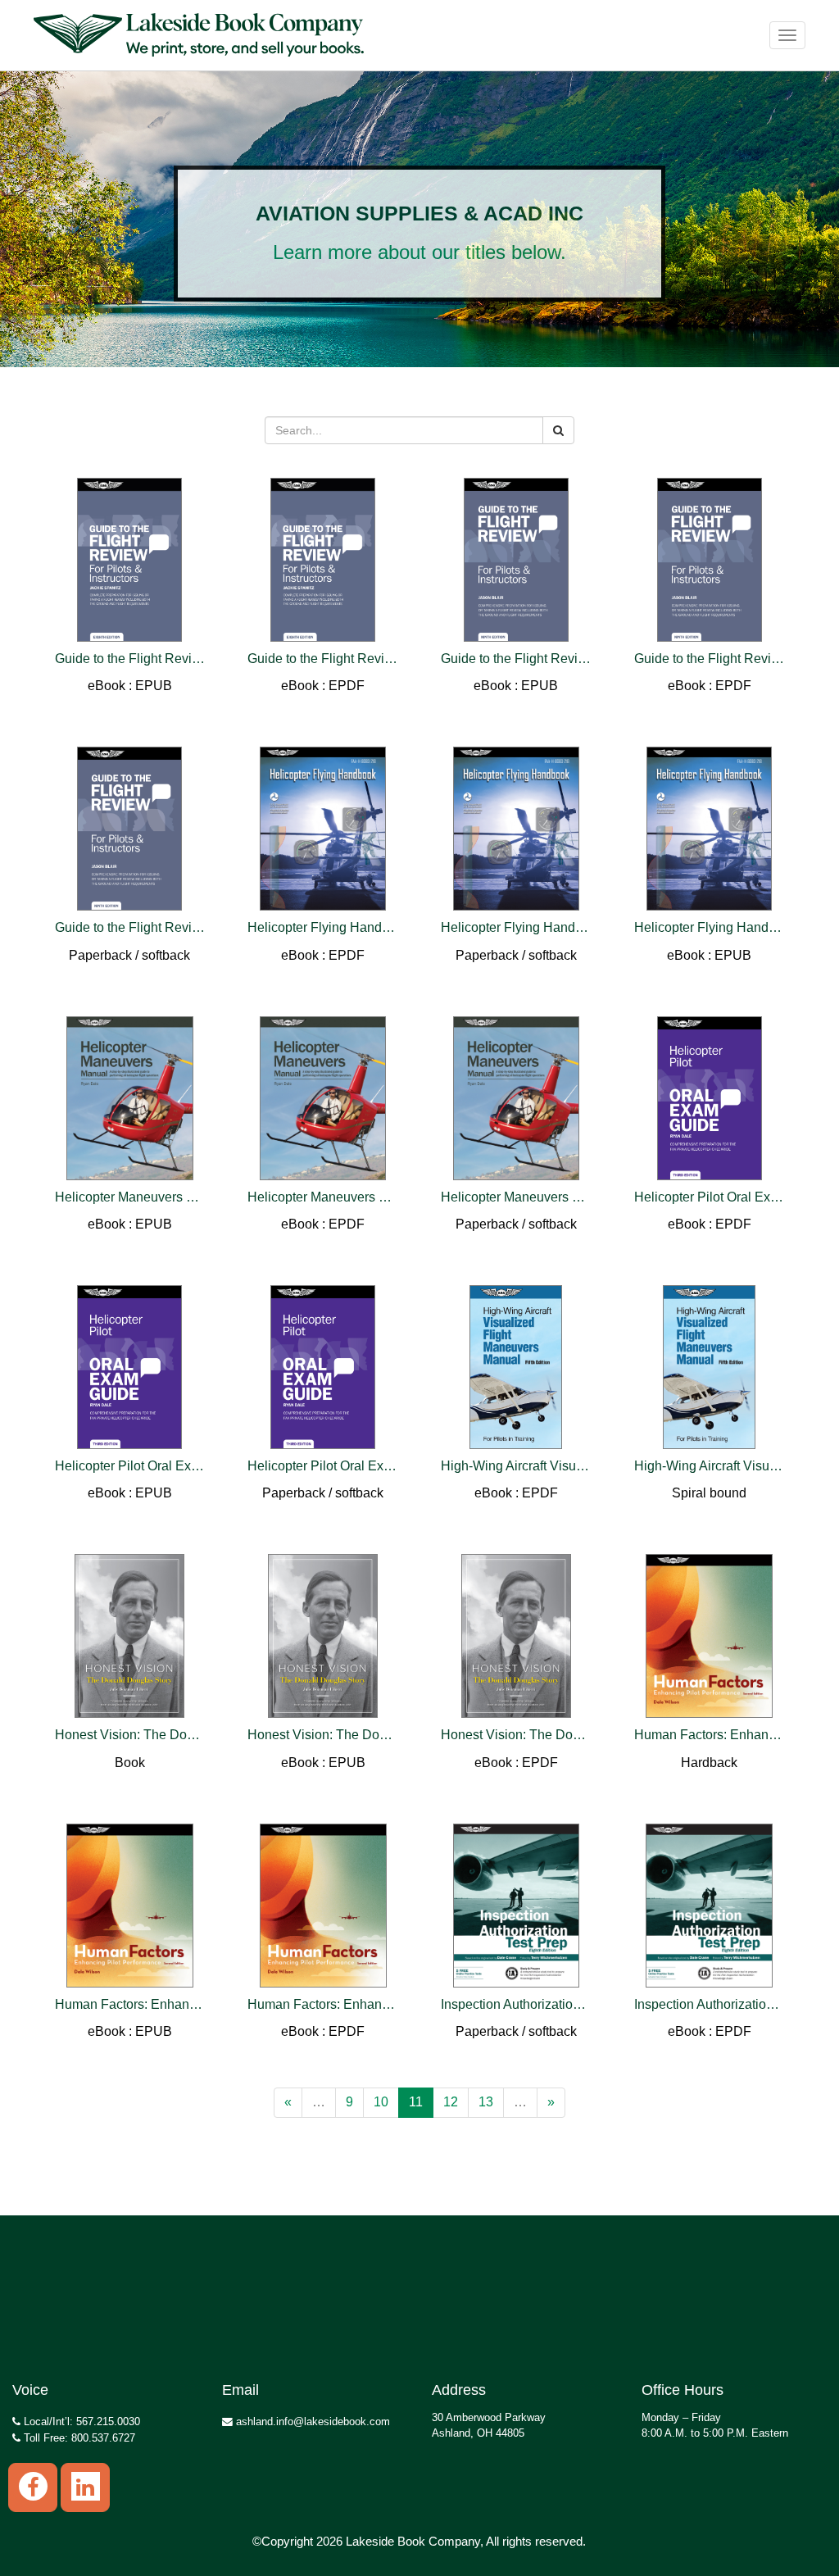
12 (451, 2102)
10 (381, 2102)
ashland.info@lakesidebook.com (311, 2422)
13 (486, 2102)
